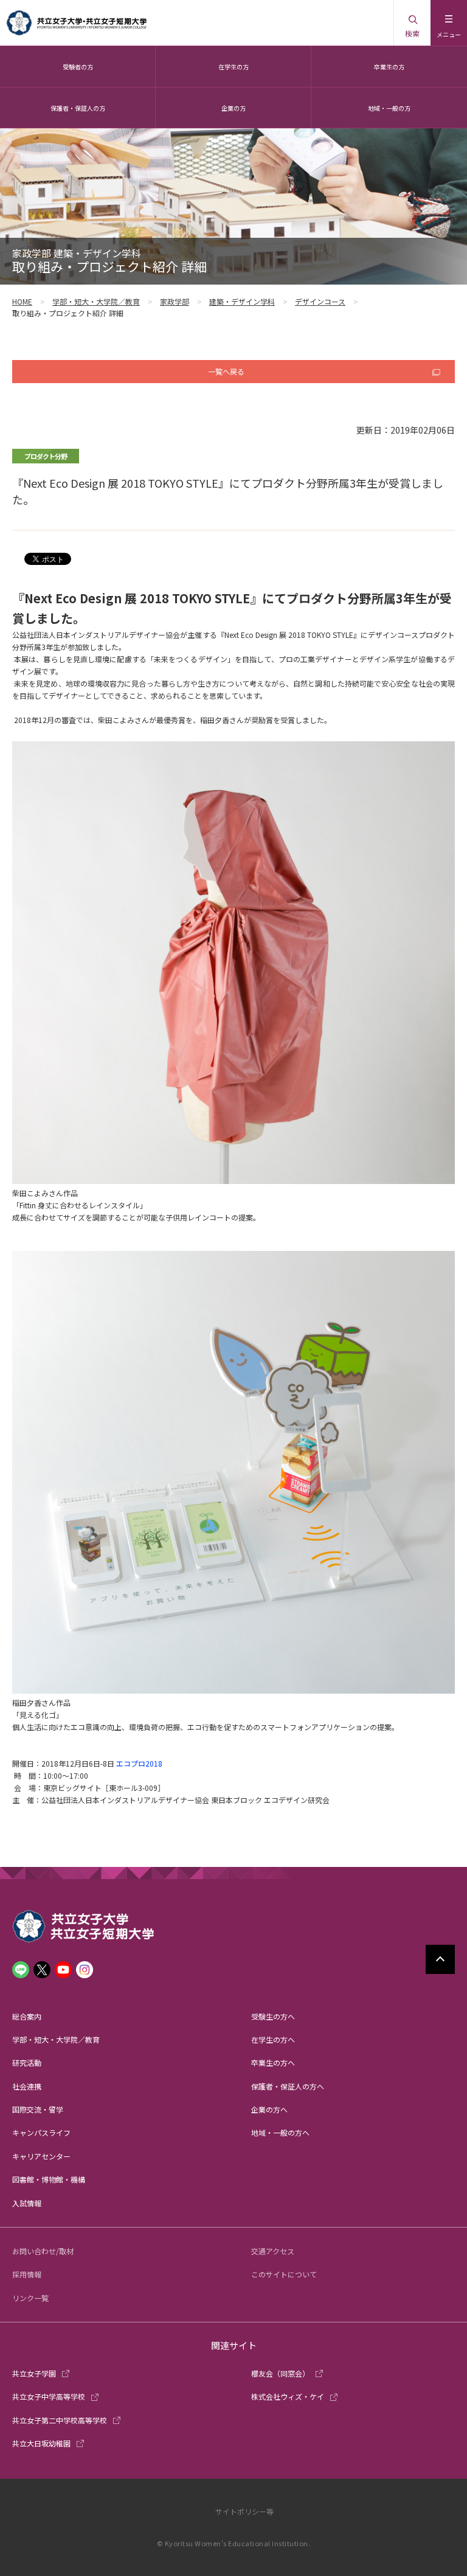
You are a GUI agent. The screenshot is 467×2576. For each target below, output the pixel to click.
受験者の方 (78, 67)
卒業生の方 (389, 67)
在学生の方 (233, 67)
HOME (22, 301)
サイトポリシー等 (244, 2511)
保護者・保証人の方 (78, 108)
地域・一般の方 (389, 108)
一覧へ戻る (226, 371)
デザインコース (320, 301)
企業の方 (233, 108)
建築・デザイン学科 (242, 301)
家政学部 (175, 301)
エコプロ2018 (139, 1763)
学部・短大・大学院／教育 (96, 301)
